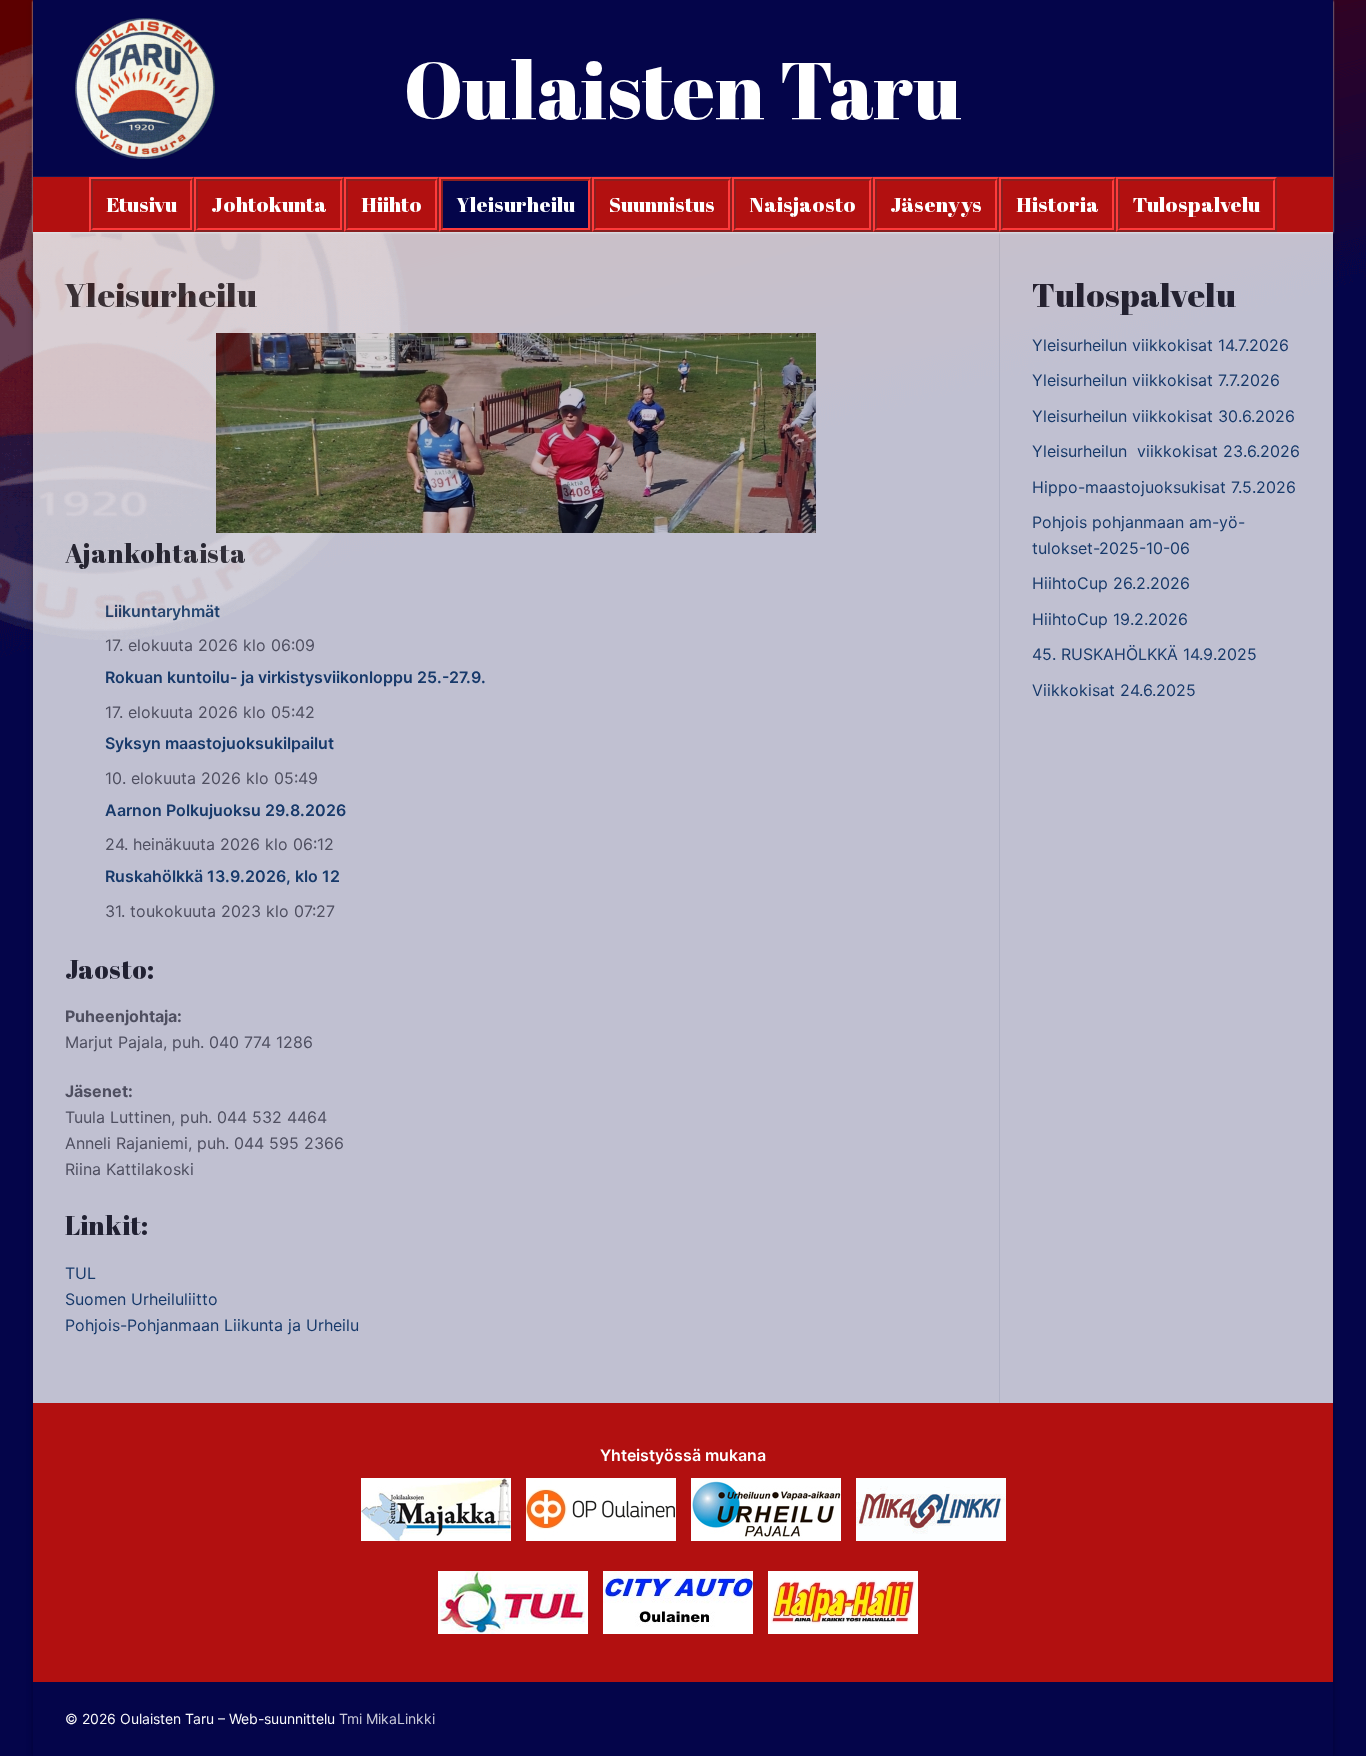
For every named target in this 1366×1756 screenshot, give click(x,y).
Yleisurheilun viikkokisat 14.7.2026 (1160, 345)
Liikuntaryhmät (162, 611)
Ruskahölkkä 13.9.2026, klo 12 (222, 876)
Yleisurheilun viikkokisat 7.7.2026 (1156, 380)
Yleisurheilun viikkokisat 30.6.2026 (1163, 416)
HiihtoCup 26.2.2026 (1111, 583)
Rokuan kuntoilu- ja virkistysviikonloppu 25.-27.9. (295, 677)
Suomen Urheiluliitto (141, 1299)
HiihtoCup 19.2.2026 (1110, 619)
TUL (80, 1273)
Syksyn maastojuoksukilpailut (219, 743)
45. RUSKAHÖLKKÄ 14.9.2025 (1144, 654)
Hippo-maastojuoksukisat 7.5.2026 (1164, 487)
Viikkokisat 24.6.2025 (1114, 690)
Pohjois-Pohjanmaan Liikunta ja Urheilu (212, 1325)
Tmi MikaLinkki (387, 1718)
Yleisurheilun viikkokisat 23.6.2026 (1166, 451)
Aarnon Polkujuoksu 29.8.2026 (225, 810)
